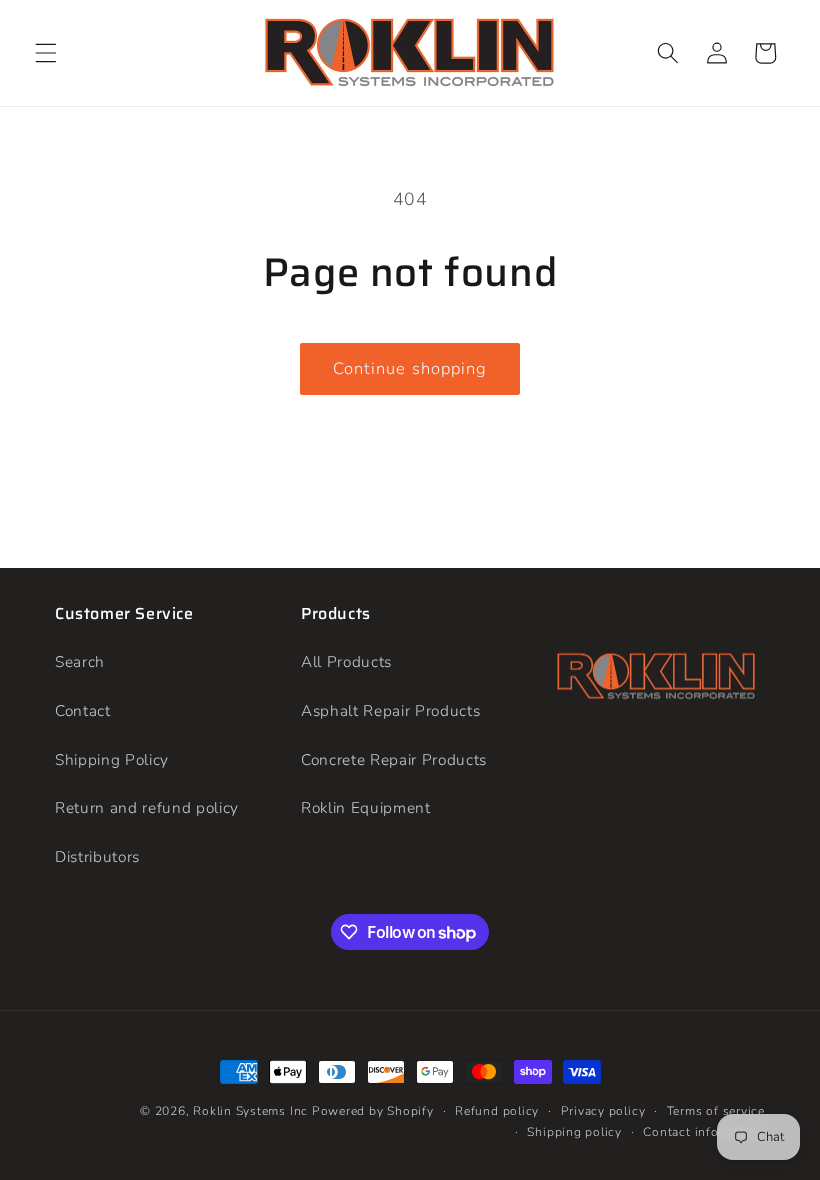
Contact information (704, 1132)
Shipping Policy (112, 759)
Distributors (97, 856)
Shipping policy (574, 1132)
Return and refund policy (147, 807)
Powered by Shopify (373, 1111)
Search (80, 661)
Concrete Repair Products (394, 759)
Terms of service (716, 1111)
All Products (346, 661)
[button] (46, 53)
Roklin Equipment (366, 807)
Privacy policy (603, 1111)
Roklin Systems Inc (250, 1111)
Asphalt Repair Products (390, 710)
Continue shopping (410, 368)
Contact (83, 710)
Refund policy (497, 1111)
